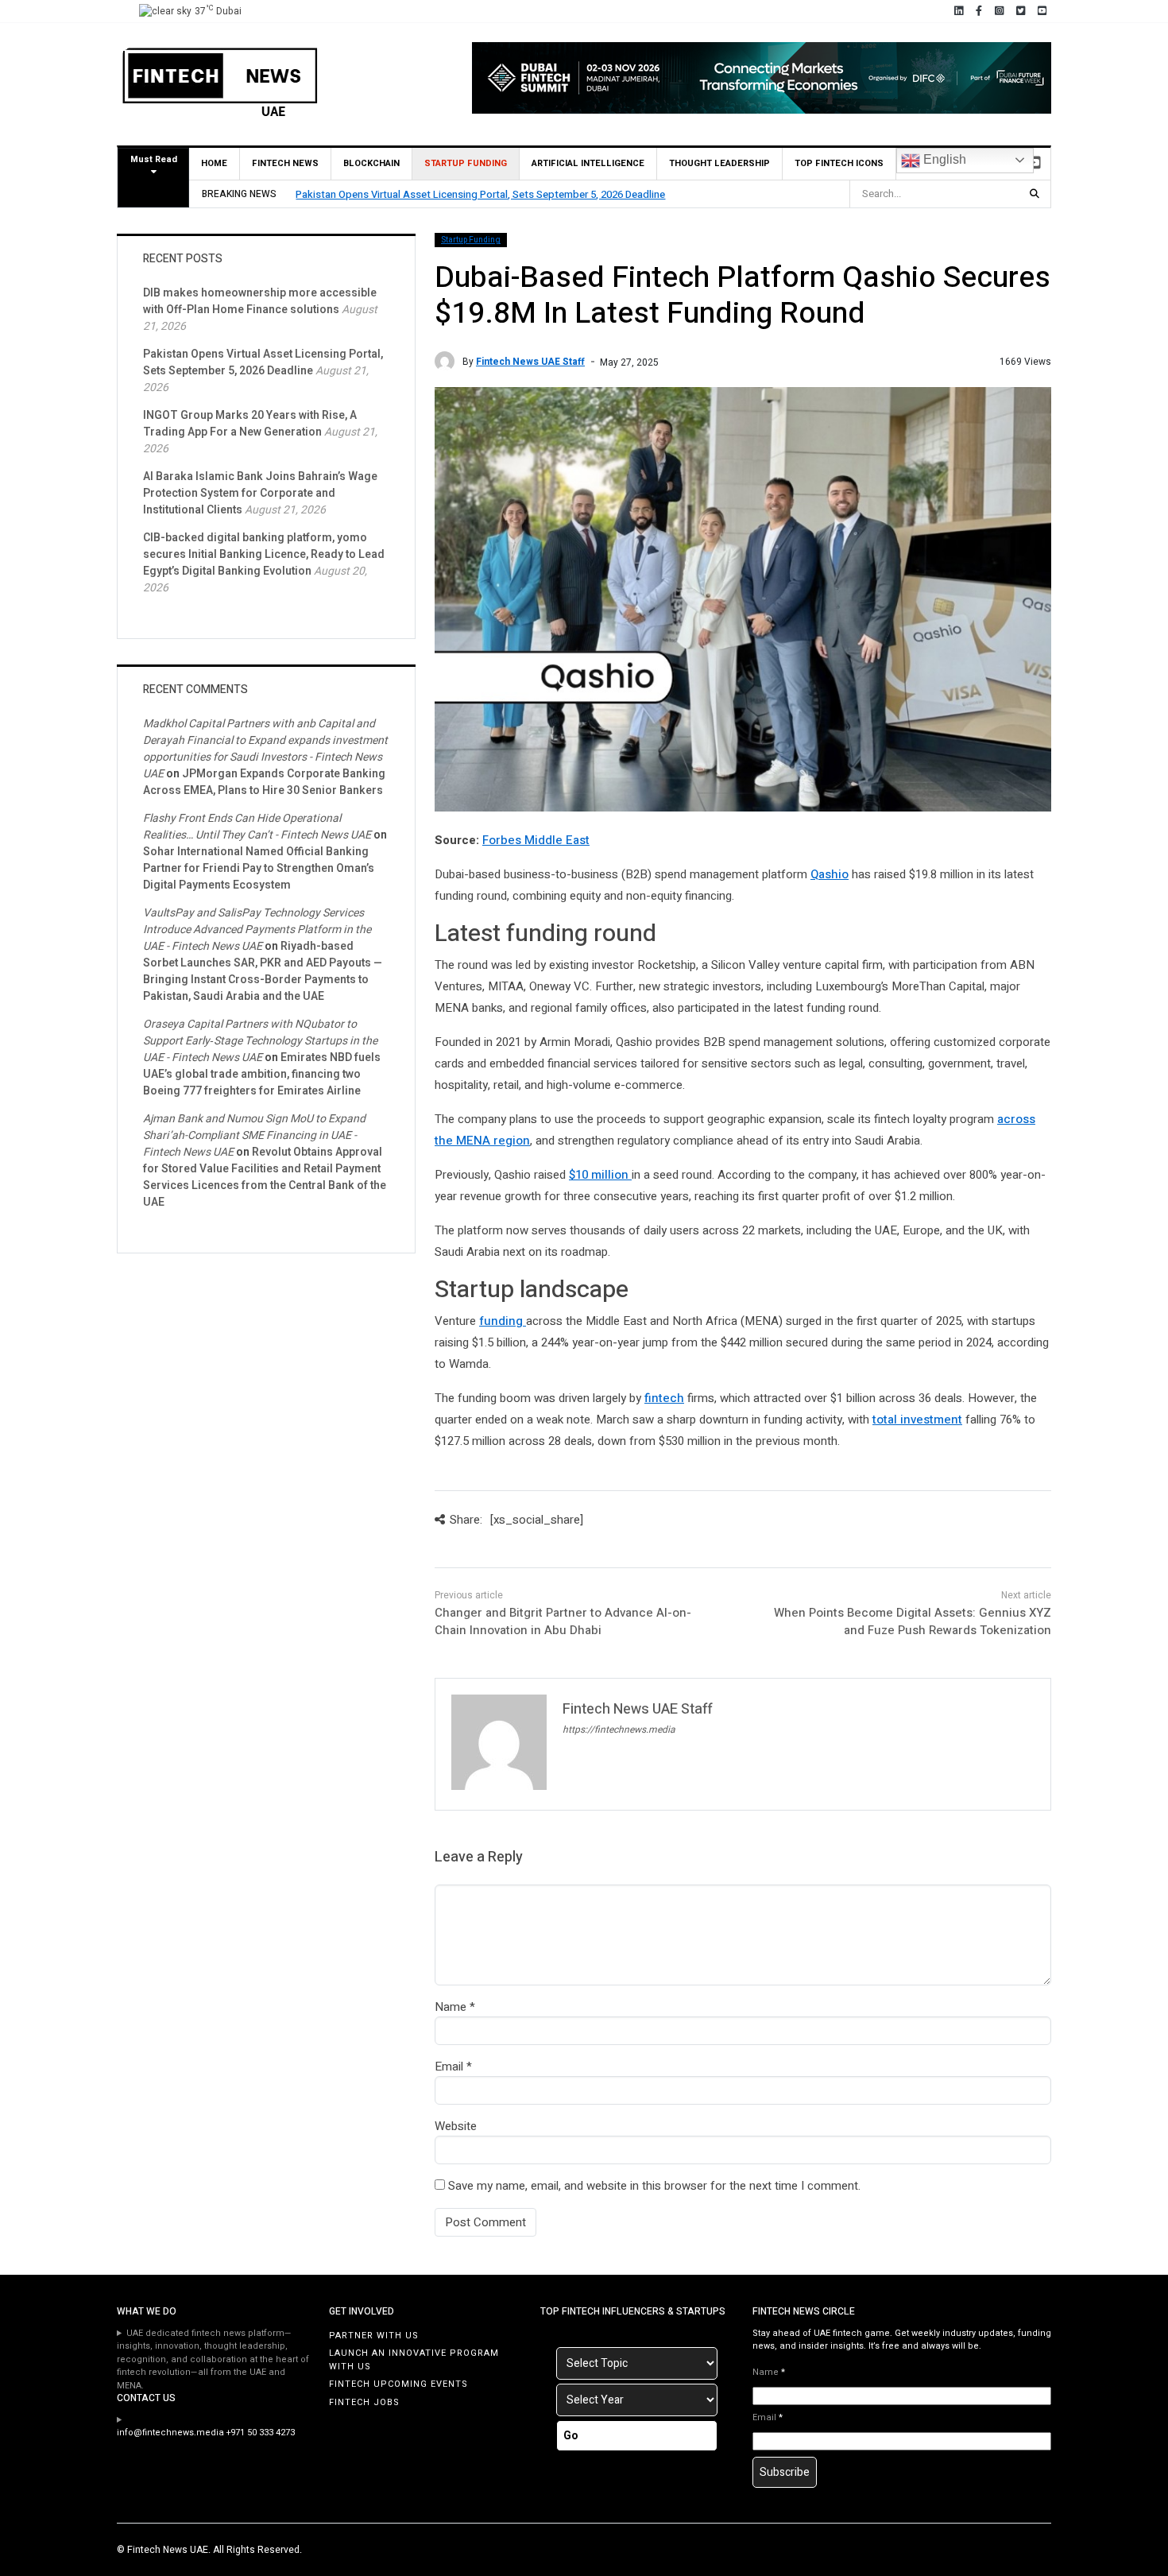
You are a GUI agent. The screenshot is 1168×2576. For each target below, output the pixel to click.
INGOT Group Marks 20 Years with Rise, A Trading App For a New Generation (250, 424)
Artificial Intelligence (588, 163)
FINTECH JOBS (364, 2402)
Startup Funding (466, 163)
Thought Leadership (719, 163)
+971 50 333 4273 (261, 2433)
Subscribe (785, 2472)
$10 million (600, 1175)
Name (451, 2007)
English (943, 159)
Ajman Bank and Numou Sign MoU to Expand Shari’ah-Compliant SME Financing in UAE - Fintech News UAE (254, 1135)
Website (456, 2126)
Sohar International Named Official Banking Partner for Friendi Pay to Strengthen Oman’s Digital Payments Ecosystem (259, 868)
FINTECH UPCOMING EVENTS (398, 2384)
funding (503, 1321)
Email (449, 2067)
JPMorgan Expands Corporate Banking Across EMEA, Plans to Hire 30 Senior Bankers (264, 782)
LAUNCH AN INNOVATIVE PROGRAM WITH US (414, 2360)
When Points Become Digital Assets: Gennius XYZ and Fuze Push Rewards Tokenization (913, 1622)
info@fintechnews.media (170, 2433)
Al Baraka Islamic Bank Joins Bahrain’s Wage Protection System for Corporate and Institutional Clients (260, 493)
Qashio (830, 874)
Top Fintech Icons (839, 163)
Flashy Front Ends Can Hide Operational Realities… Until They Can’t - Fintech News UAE (257, 827)
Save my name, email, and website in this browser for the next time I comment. (654, 2186)
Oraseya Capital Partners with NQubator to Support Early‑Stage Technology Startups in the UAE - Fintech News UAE (260, 1041)
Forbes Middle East (536, 840)
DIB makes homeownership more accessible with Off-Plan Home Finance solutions (260, 301)
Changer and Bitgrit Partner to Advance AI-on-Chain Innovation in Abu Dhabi (563, 1622)
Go (571, 2436)
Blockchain (371, 163)
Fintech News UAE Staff (530, 362)
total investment (917, 1420)
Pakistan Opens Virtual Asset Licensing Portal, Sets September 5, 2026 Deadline (480, 194)
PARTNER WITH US (374, 2336)
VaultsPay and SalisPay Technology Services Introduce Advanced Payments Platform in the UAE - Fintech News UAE (257, 930)
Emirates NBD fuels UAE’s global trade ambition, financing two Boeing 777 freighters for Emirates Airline (262, 1074)
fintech (664, 1398)
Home (214, 163)
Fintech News (285, 163)
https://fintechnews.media (619, 1730)
